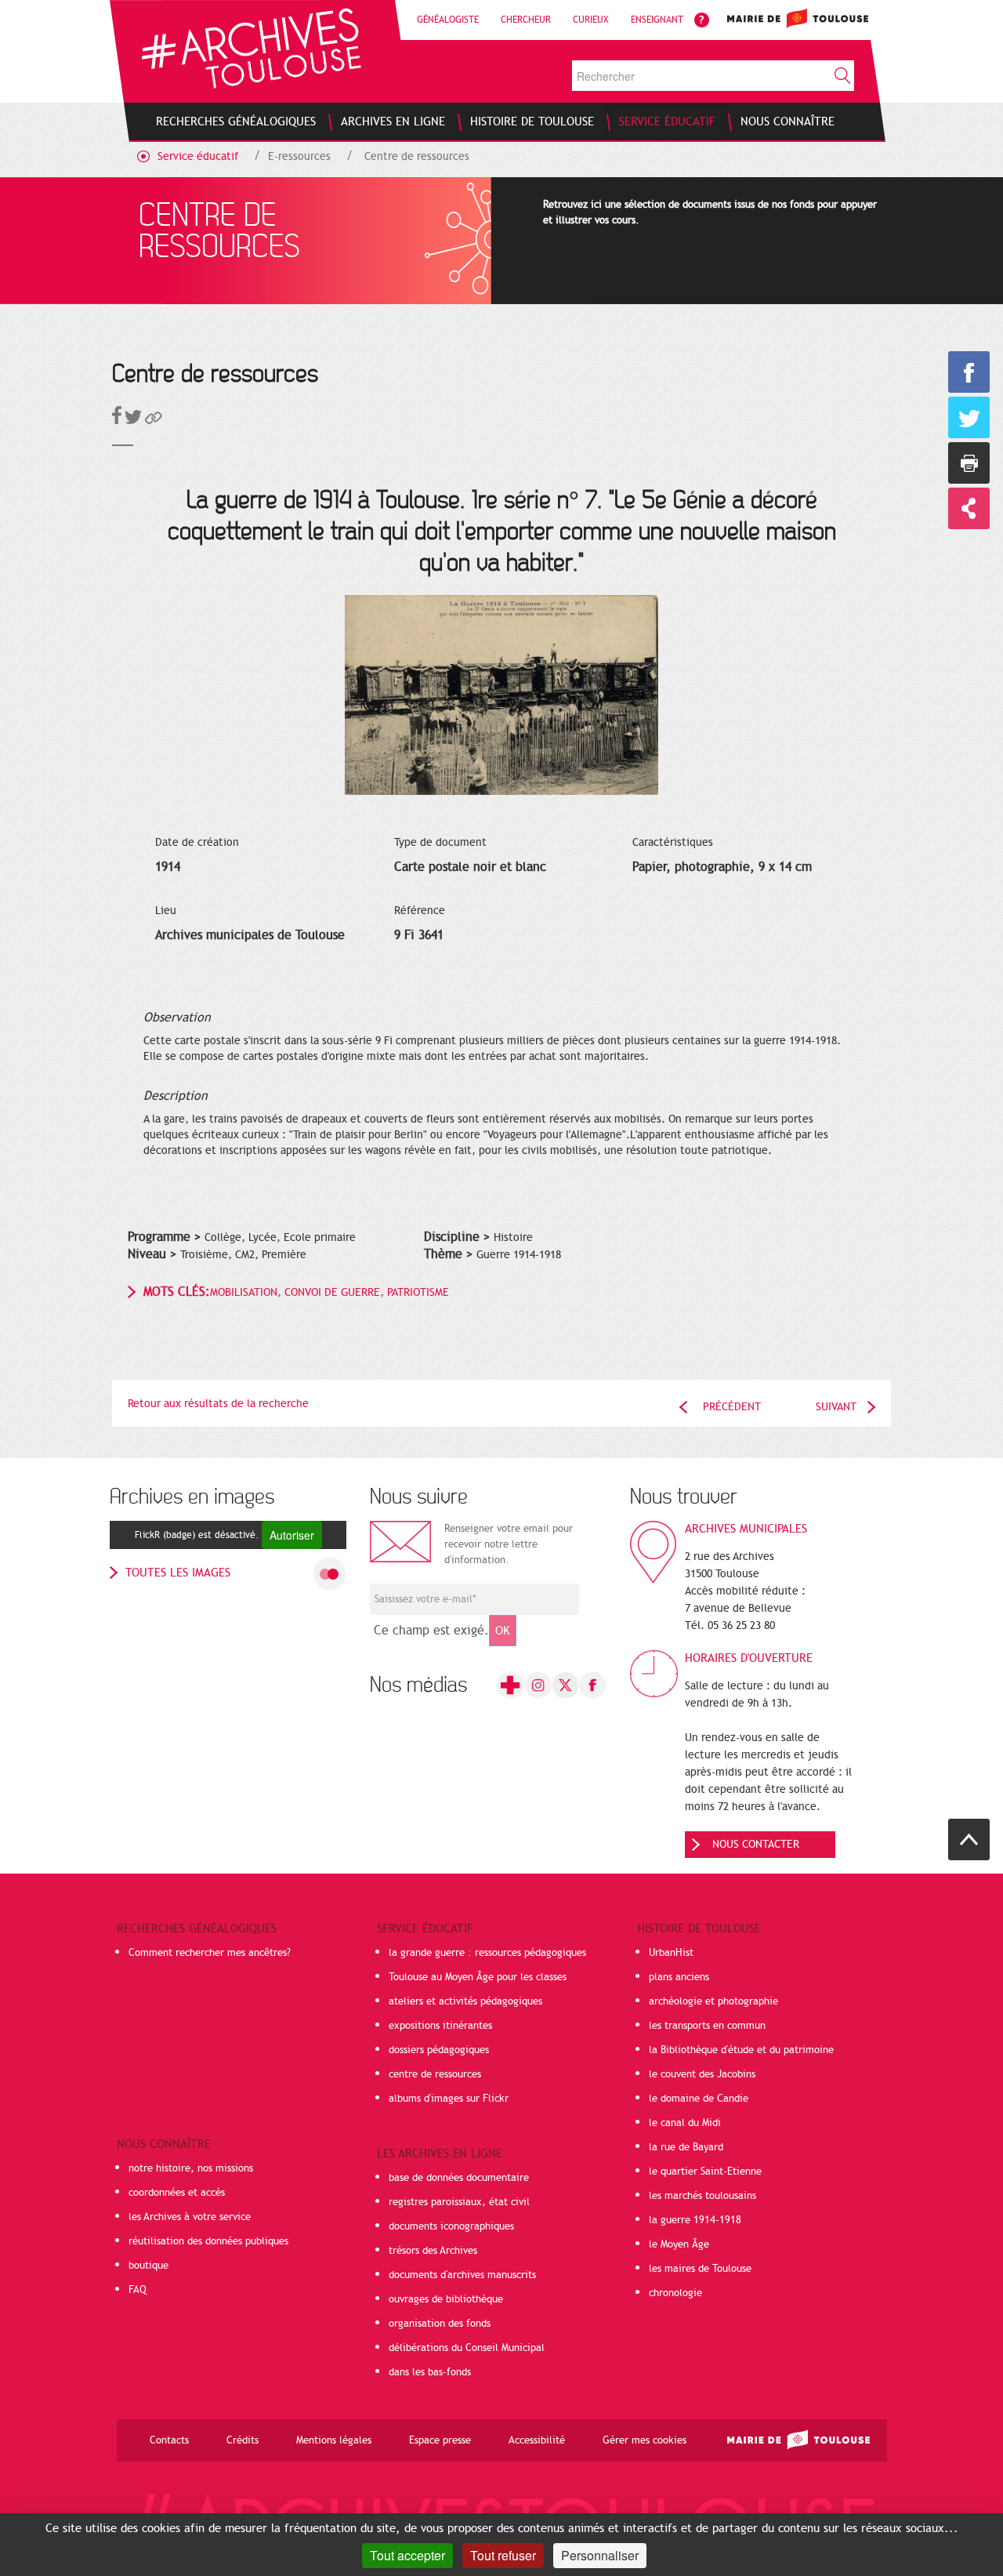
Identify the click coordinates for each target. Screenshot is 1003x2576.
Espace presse (440, 2440)
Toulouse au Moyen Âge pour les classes (478, 1977)
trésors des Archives (433, 2251)
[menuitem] (236, 122)
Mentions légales (334, 2440)
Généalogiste (448, 20)
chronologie (675, 2293)
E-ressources (299, 156)
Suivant (836, 1407)
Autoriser (292, 1535)
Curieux (591, 20)
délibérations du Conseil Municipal (467, 2348)
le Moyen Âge (679, 2244)
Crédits (243, 2440)
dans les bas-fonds (430, 2372)
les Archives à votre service (190, 2217)
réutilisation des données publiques (208, 2241)
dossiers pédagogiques (439, 2050)
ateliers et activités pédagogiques (465, 2001)
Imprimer (969, 463)
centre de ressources (435, 2074)
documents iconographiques (451, 2226)
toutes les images (178, 1573)
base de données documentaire (459, 2178)
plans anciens (679, 1977)
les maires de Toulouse (700, 2269)
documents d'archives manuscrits (462, 2275)
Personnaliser (600, 2555)
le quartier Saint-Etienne (705, 2171)
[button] (154, 421)
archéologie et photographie (713, 2001)
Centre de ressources (417, 156)
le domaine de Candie (699, 2099)
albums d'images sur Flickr (449, 2099)
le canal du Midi (685, 2123)
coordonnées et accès (177, 2193)
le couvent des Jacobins (702, 2074)
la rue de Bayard (686, 2147)
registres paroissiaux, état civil (459, 2202)
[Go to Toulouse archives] (251, 48)
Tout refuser (503, 2555)
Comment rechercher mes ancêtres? (210, 1953)
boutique (148, 2266)
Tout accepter (407, 2555)
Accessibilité (537, 2440)
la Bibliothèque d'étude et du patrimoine (741, 2050)
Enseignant (657, 20)
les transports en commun (707, 2026)
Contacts (169, 2440)
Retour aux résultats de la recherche (218, 1404)
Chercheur (526, 20)
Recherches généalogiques (197, 1928)
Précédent (732, 1407)
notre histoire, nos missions (191, 2168)
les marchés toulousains (702, 2196)
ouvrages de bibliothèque (446, 2299)
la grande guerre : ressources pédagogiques (487, 1953)
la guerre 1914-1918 (695, 2220)
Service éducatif (198, 156)
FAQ (138, 2290)
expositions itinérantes (440, 2026)
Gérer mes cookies (645, 2440)
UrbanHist (671, 1953)
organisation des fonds (440, 2324)
